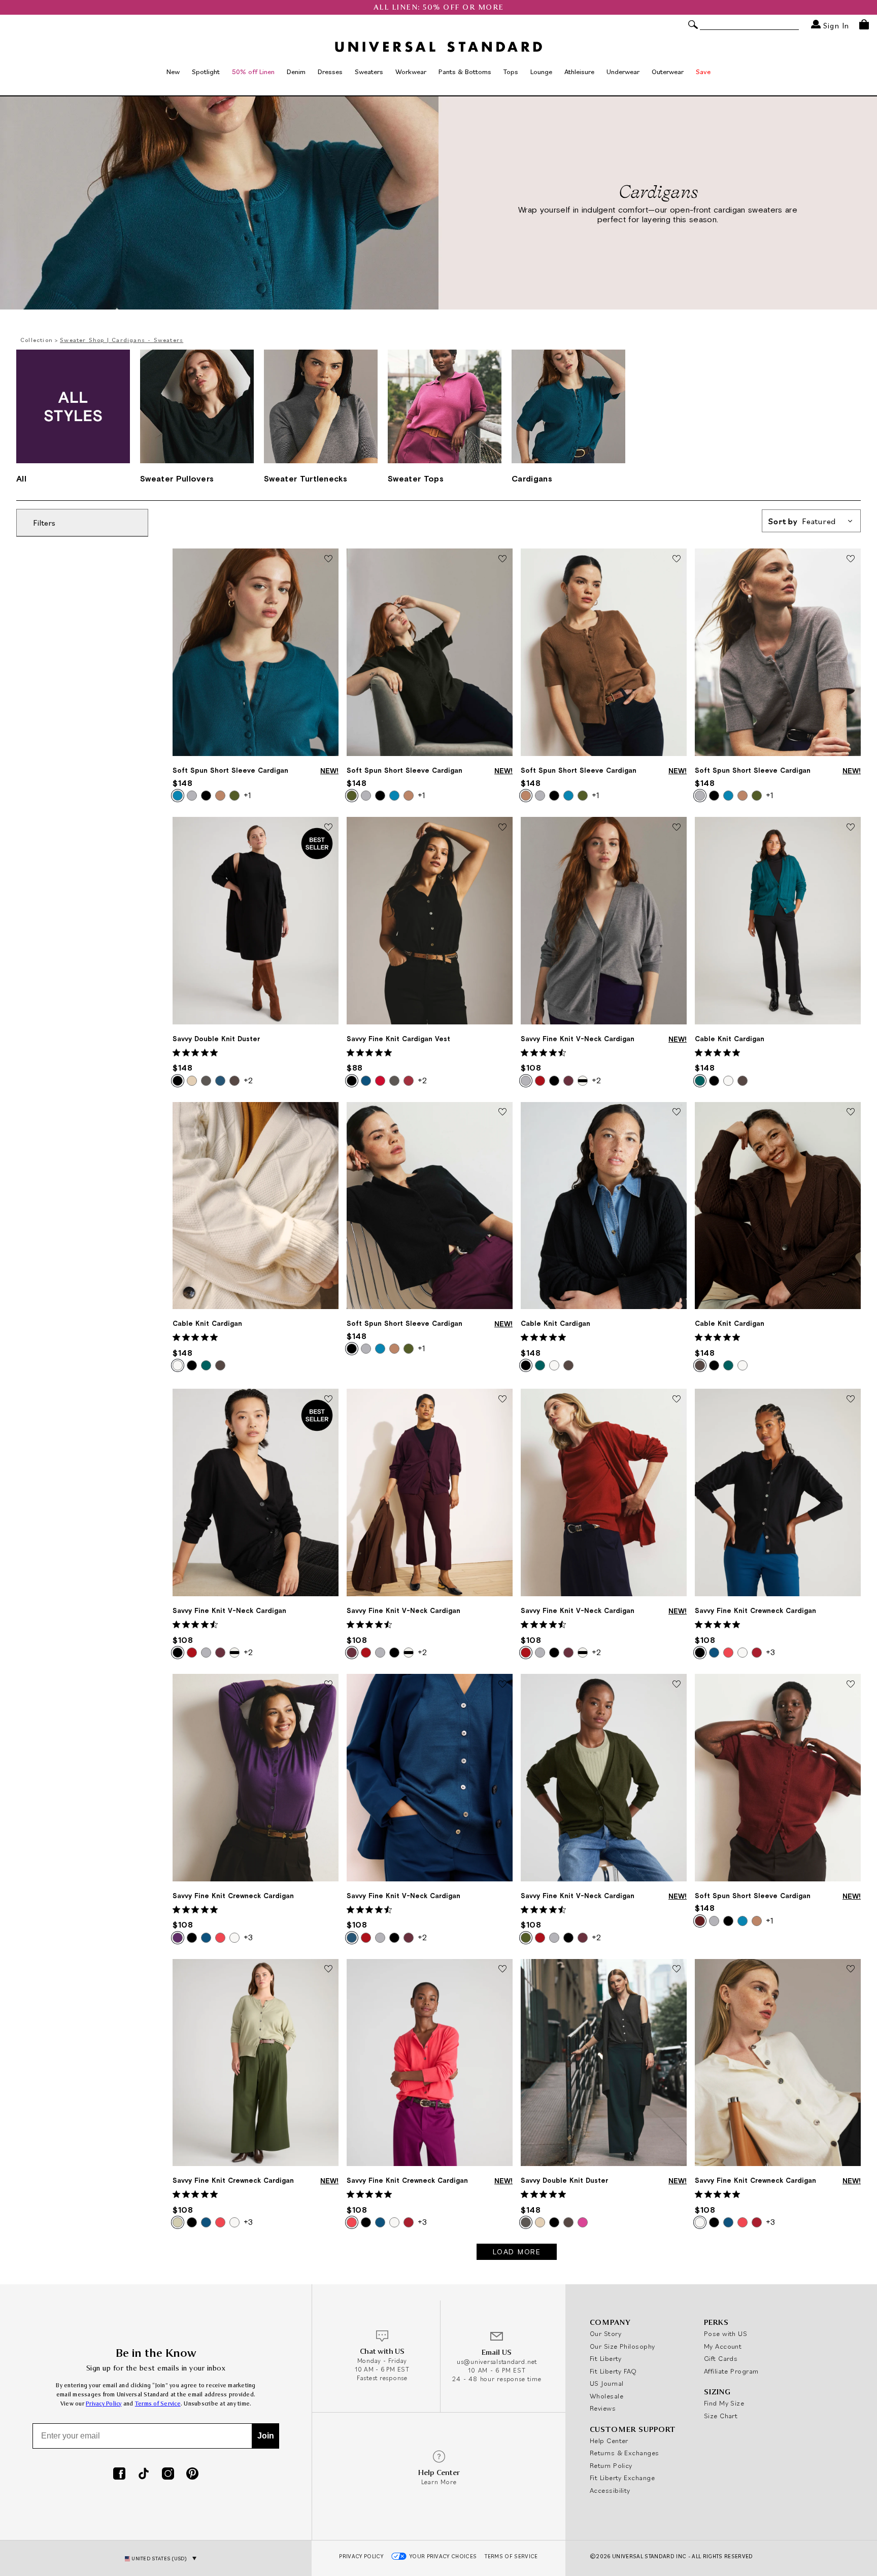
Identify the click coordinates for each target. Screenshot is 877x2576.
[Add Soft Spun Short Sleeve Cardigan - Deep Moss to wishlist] (502, 559)
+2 (248, 1080)
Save (703, 72)
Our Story (605, 2333)
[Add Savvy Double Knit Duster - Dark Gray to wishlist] (677, 1970)
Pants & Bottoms (465, 72)
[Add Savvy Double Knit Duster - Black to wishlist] (328, 828)
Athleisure (579, 72)
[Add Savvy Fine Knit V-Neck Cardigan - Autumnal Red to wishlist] (677, 1399)
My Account (723, 2346)
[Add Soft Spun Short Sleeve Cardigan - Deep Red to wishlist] (851, 1685)
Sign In (835, 25)
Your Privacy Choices (443, 2556)
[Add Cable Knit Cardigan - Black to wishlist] (677, 1113)
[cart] (864, 24)
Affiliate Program (731, 2371)
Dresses (330, 72)
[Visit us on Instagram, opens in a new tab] (168, 2475)
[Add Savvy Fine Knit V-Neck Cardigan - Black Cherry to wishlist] (502, 1399)
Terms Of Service (511, 2556)
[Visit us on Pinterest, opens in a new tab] (192, 2475)
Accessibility (610, 2490)
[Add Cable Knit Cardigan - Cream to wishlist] (328, 1113)
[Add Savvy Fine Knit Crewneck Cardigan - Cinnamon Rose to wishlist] (502, 1970)
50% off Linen (253, 72)
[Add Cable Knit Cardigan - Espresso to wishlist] (851, 1113)
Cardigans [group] (532, 478)
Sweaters (369, 72)
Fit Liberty (606, 2358)
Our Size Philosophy (622, 2346)
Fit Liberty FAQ (613, 2371)
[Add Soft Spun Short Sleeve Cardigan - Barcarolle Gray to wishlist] (851, 559)
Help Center (609, 2441)
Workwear (411, 72)
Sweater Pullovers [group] (177, 478)
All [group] (21, 478)
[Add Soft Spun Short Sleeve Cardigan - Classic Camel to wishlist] (677, 559)
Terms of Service (158, 2404)
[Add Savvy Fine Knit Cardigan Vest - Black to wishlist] (502, 828)
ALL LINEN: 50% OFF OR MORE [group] (439, 7)
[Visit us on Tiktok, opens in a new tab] (144, 2475)
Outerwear (668, 72)
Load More (517, 2252)
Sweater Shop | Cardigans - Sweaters (122, 340)
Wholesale (606, 2396)
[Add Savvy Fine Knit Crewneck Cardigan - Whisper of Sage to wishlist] (328, 1970)
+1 (247, 795)
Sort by (802, 521)
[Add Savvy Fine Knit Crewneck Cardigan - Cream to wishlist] (851, 1970)
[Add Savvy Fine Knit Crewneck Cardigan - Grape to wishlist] (328, 1685)
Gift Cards (721, 2358)
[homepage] (438, 47)
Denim (296, 72)
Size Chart (721, 2416)
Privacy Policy (104, 2404)
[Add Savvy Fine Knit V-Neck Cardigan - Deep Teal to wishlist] (502, 1685)
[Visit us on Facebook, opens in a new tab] (119, 2475)
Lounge (541, 72)
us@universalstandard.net (497, 2362)
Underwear (623, 72)
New (173, 72)
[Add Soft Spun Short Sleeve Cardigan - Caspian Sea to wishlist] (328, 559)
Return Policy (611, 2465)
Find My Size (724, 2403)
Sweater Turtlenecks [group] (306, 478)
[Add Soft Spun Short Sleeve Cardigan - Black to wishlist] (502, 1113)
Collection (37, 340)
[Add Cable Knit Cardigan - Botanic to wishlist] (851, 828)
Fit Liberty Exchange (622, 2478)
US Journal (607, 2383)
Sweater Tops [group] (416, 478)
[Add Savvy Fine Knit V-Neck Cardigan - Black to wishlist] (328, 1399)
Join (266, 2436)
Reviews (603, 2408)
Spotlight (206, 72)
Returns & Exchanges (625, 2453)
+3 (770, 1652)
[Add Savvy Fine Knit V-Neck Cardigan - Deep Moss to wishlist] (677, 1685)
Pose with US (726, 2333)
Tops (511, 72)
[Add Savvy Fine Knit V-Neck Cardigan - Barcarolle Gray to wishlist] (677, 828)
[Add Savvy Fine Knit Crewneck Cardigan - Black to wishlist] (851, 1399)
